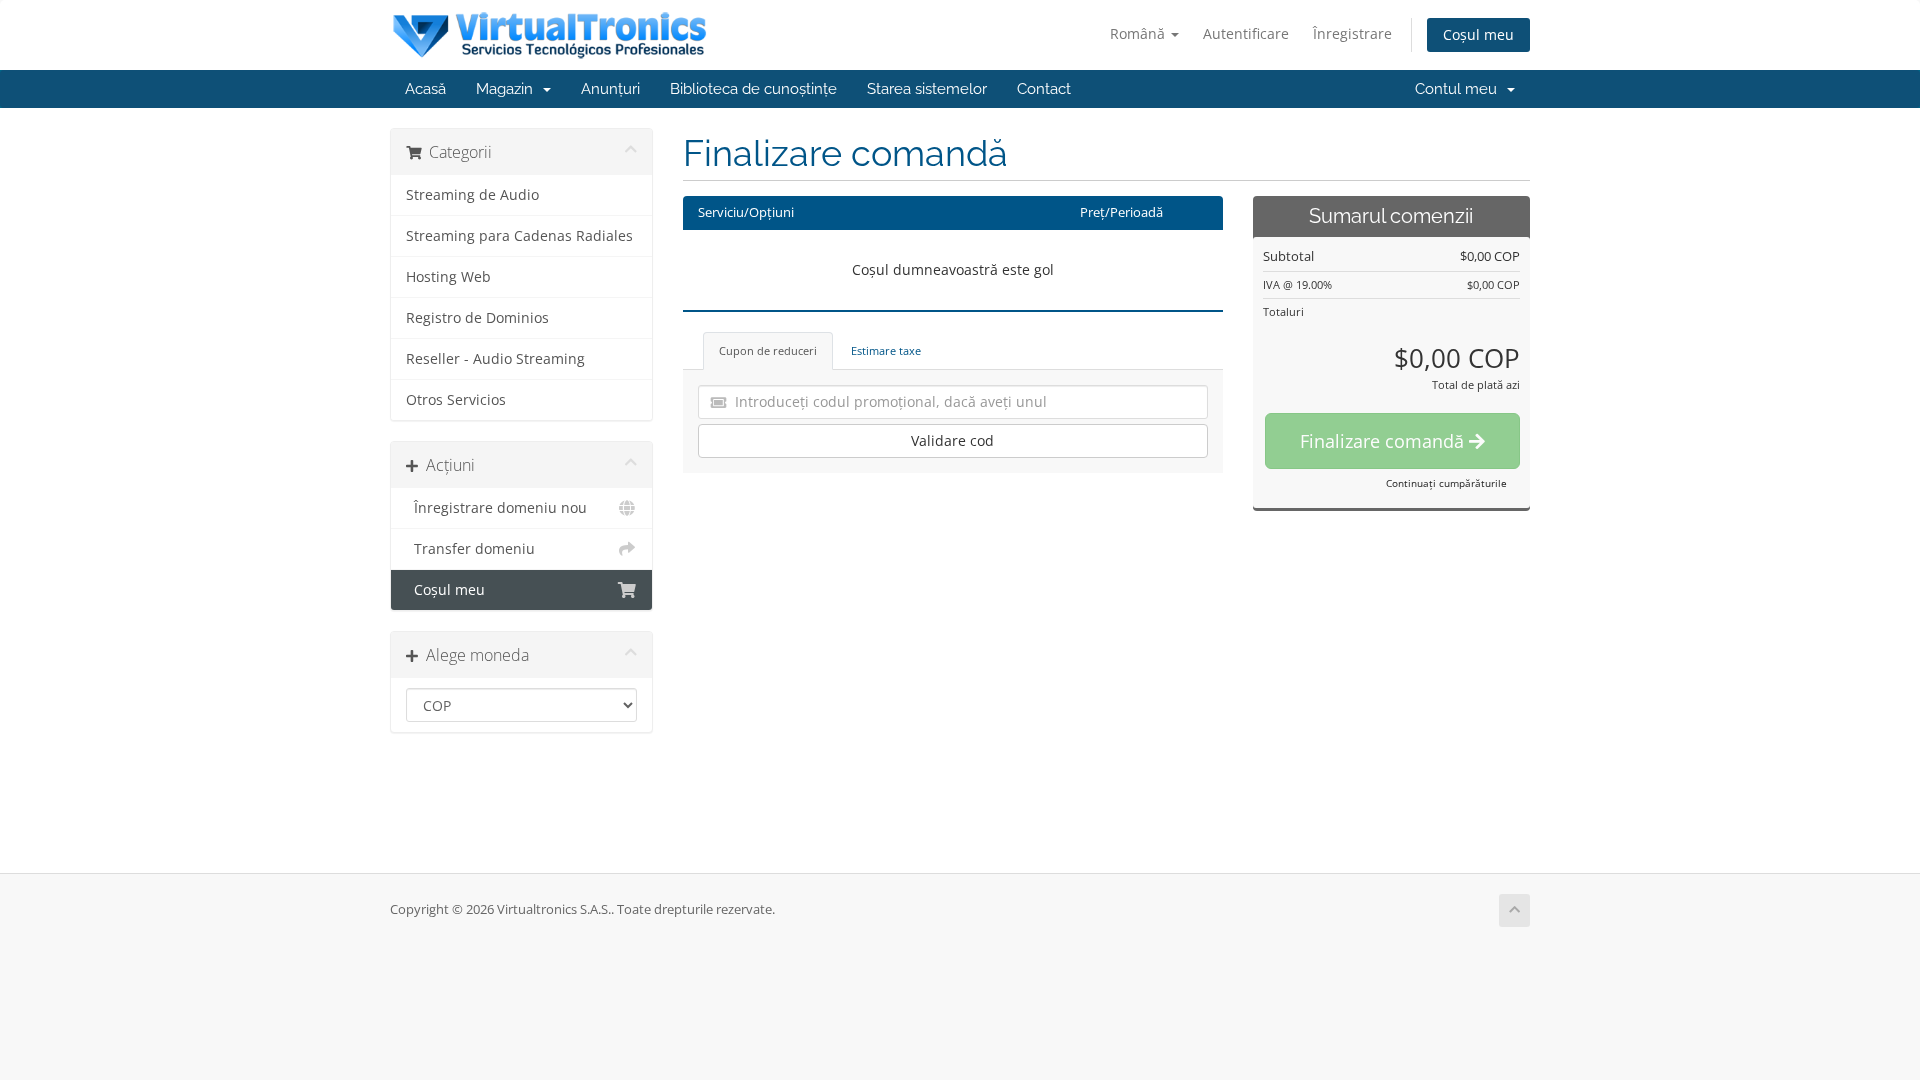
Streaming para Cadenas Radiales (519, 236)
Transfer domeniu (470, 549)
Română (1139, 33)
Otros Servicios (456, 400)
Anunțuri (610, 89)
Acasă (425, 89)
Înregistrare (1352, 33)
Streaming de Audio (472, 195)
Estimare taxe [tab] (886, 350)
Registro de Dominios (477, 318)
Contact (1044, 89)
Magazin (508, 89)
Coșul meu (1478, 34)
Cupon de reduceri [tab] (768, 350)
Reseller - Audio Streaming (495, 359)
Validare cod (952, 440)
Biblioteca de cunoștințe (753, 89)
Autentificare (1246, 33)
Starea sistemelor (927, 89)
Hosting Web (448, 277)
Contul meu (1460, 89)
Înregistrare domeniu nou (496, 508)
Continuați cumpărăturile (1446, 483)
